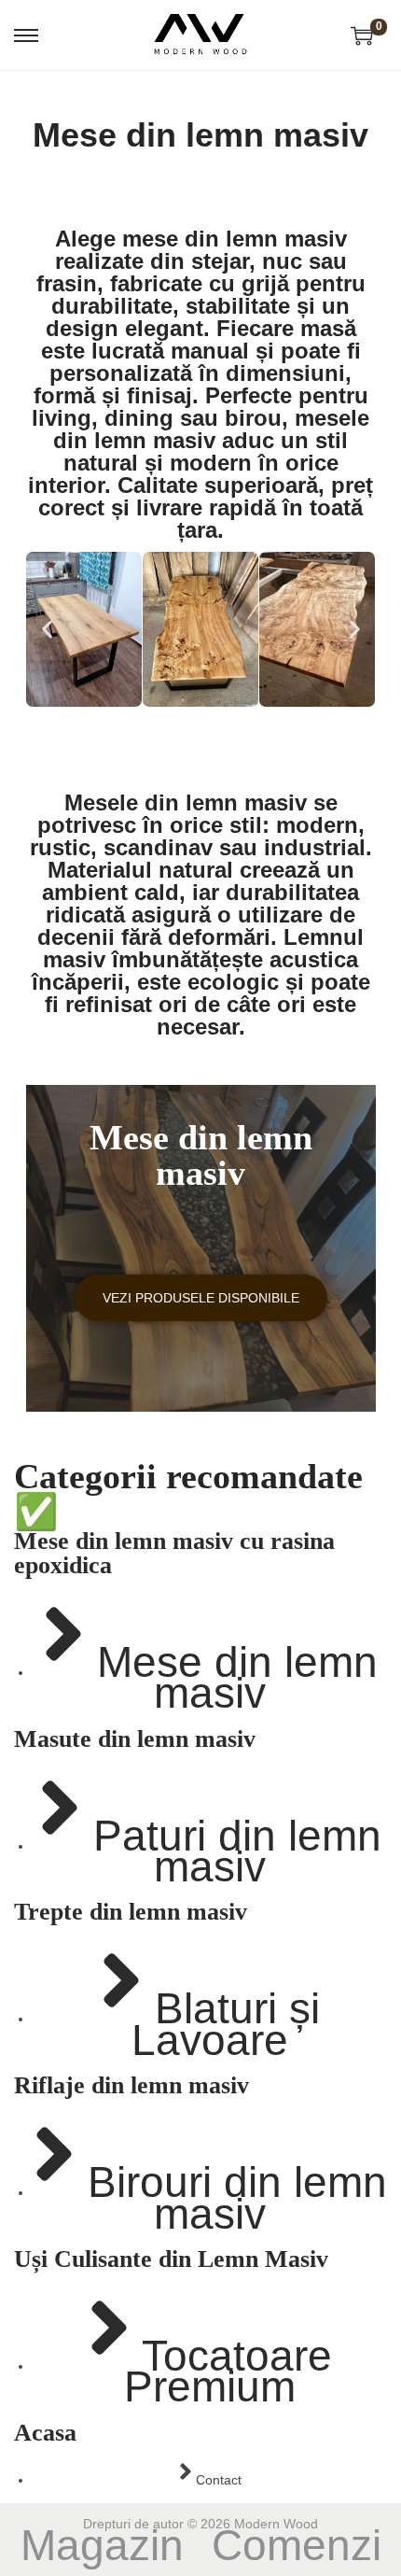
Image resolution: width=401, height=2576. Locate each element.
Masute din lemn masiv (135, 1739)
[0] (362, 35)
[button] (47, 629)
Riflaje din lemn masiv (131, 2085)
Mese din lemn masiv (201, 1155)
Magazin (102, 2545)
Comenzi (297, 2545)
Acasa (45, 2433)
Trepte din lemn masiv (131, 1912)
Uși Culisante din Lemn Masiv (171, 2259)
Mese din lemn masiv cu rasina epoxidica (174, 1553)
